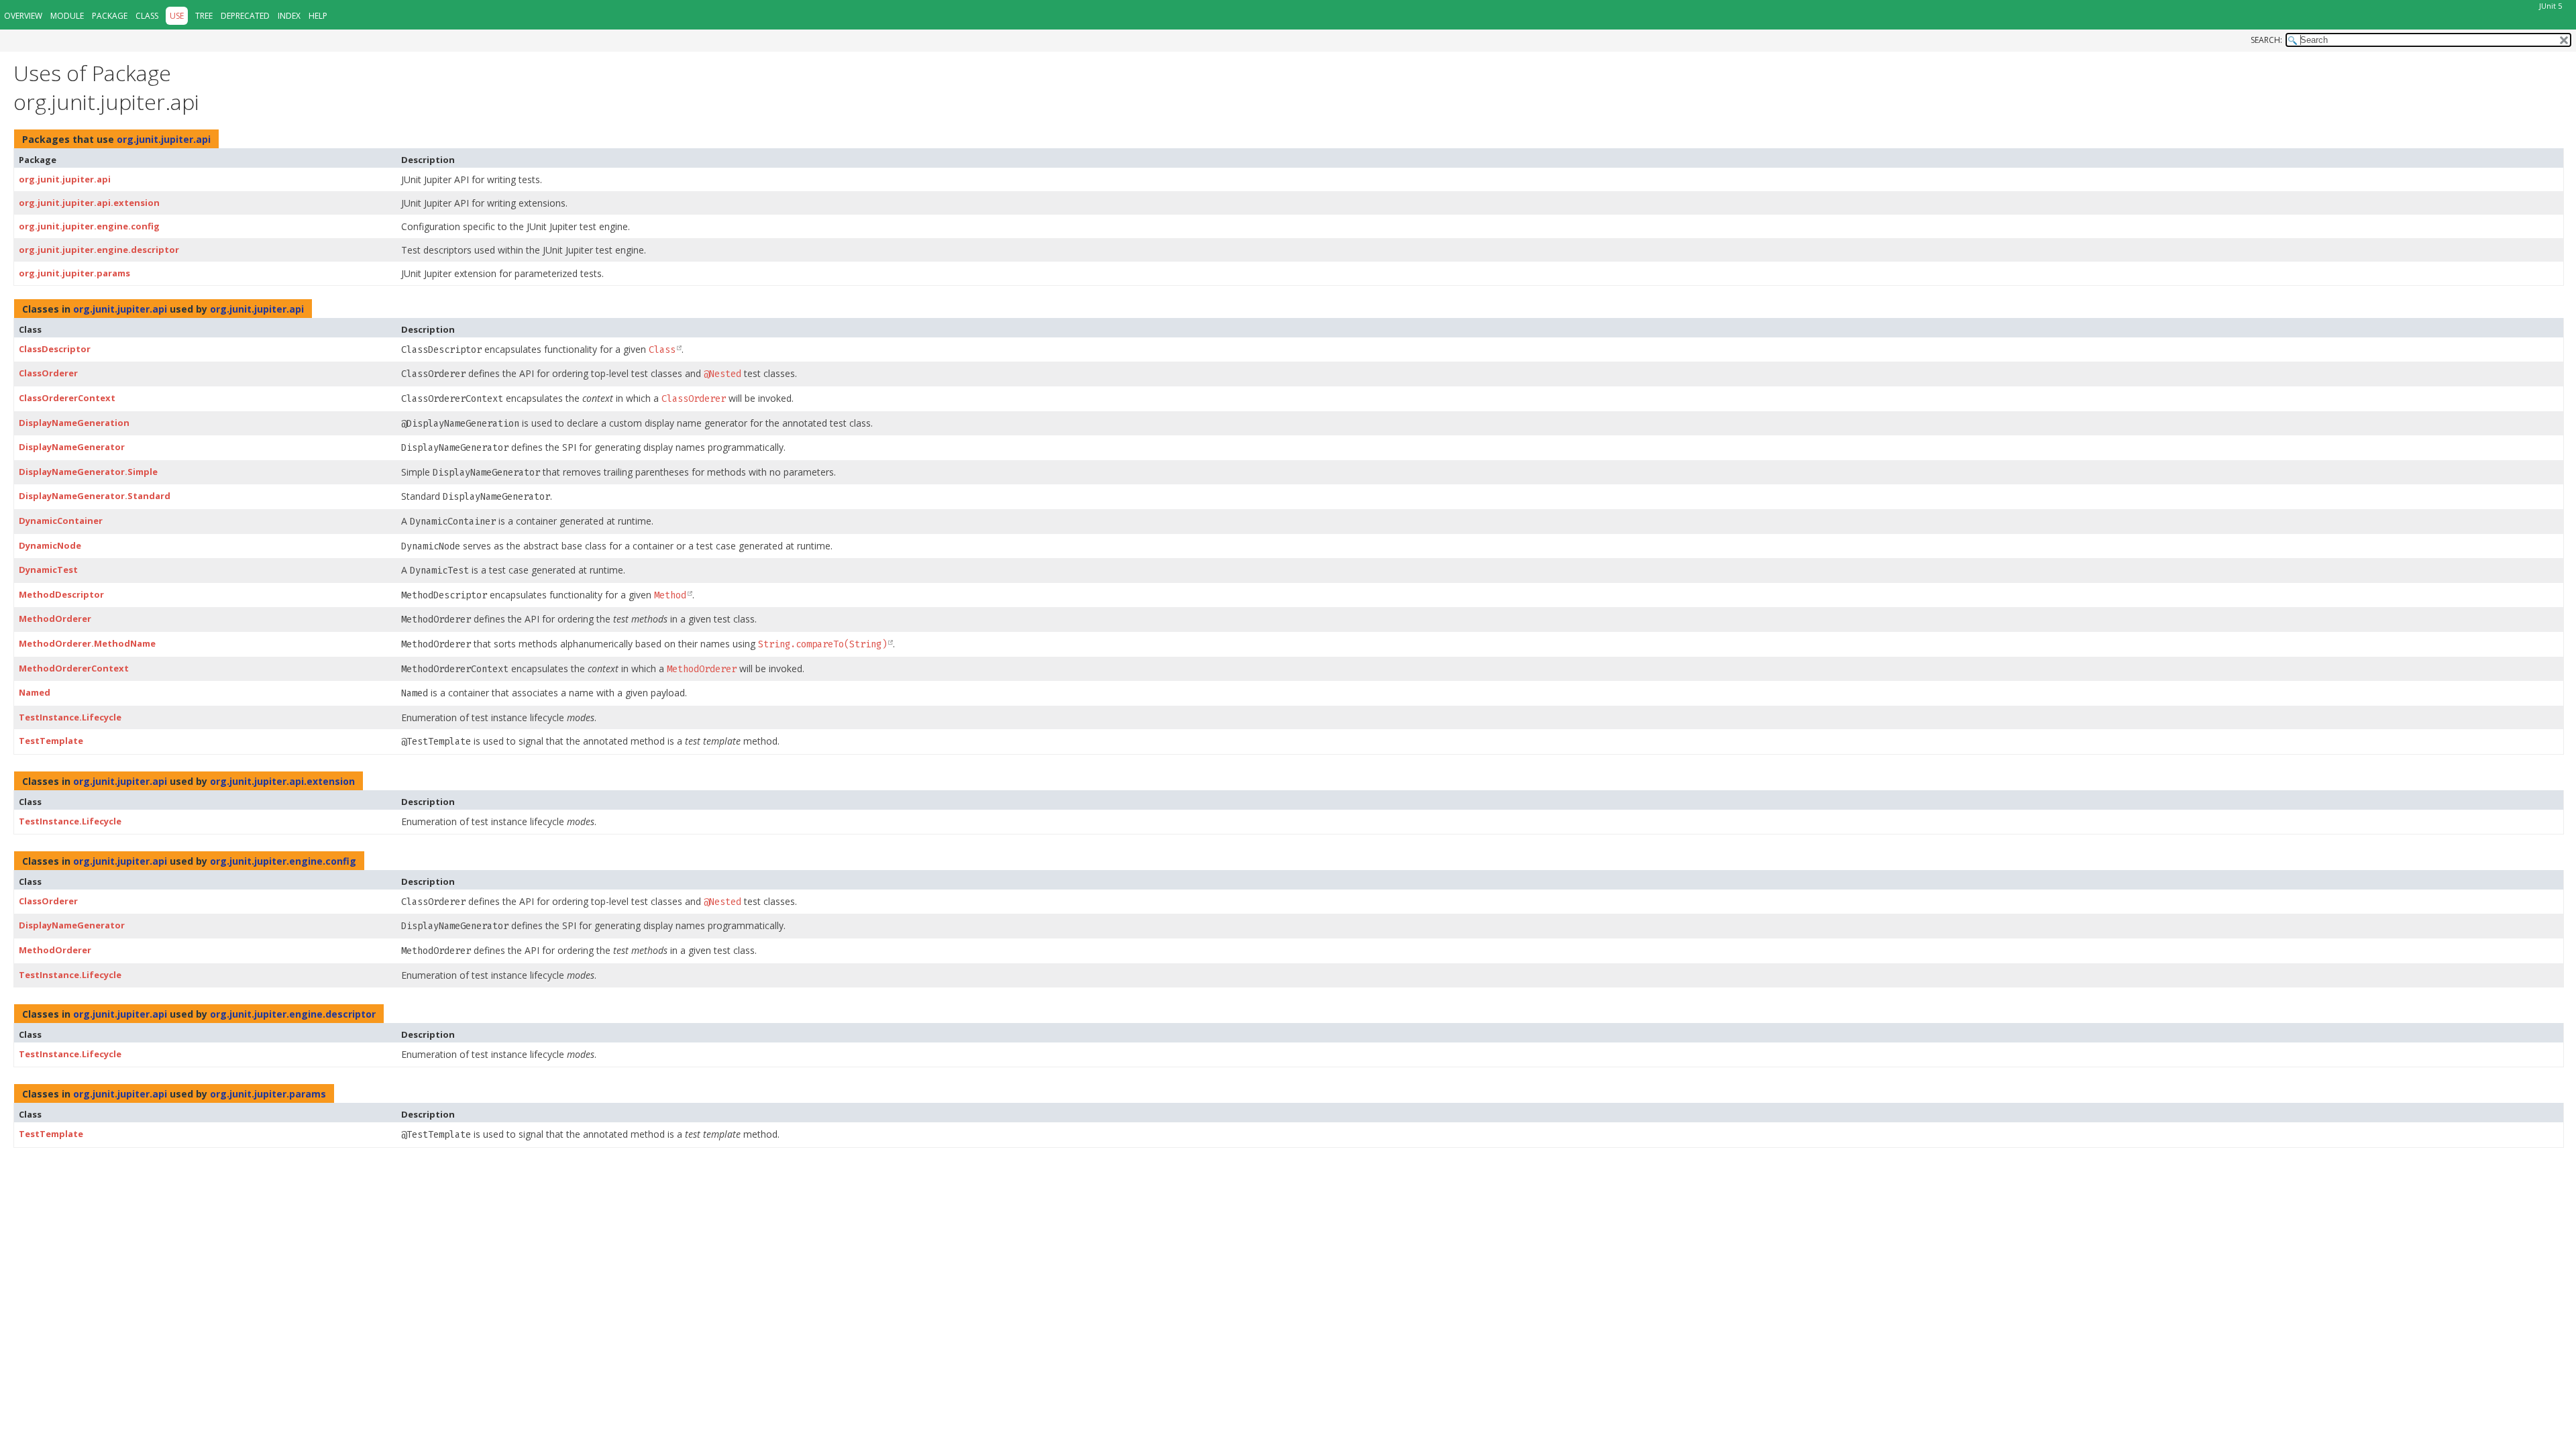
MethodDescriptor (61, 594)
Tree (204, 16)
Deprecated (245, 16)
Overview (23, 16)
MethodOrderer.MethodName (87, 643)
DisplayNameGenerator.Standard (95, 496)
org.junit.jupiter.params (74, 273)
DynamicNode (50, 545)
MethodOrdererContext (74, 668)
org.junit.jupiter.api (164, 139)
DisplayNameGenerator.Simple (88, 472)
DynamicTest (48, 570)
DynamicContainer (61, 521)
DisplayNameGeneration (74, 423)
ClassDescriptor (55, 349)
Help (318, 16)
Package (110, 16)
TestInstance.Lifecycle (70, 717)
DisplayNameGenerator (72, 447)
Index (289, 16)
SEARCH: (2266, 40)
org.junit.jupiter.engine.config (89, 226)
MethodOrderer (55, 619)
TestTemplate (51, 741)
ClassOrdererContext (67, 398)
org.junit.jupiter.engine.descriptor (99, 250)
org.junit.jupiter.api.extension (89, 203)
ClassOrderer (48, 373)
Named (35, 692)
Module (67, 16)
